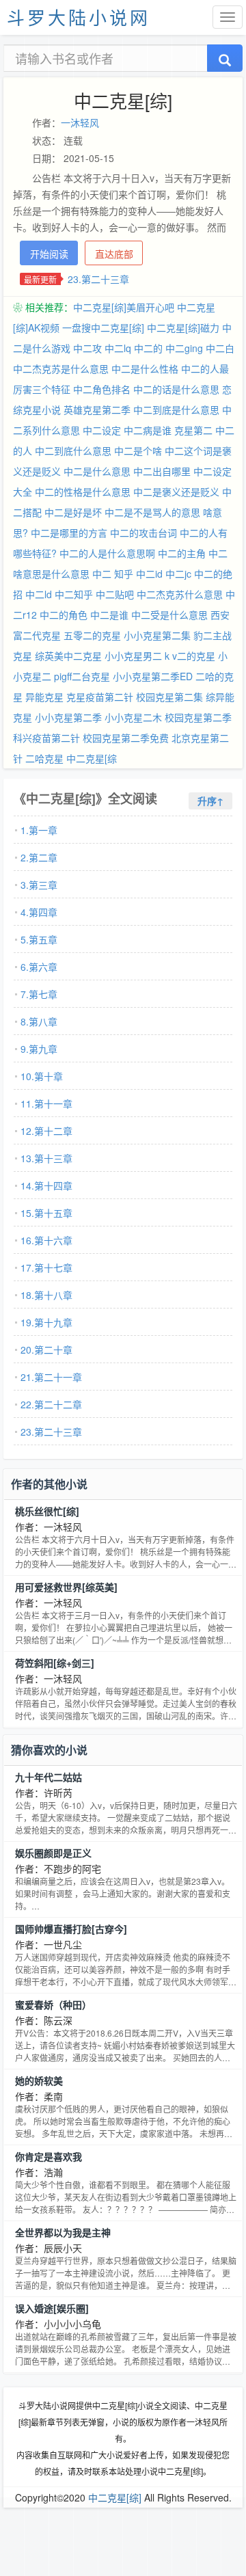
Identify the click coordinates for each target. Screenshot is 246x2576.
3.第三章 (39, 885)
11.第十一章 (46, 1103)
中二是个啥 (138, 451)
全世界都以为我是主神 (63, 2232)
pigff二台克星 (82, 676)
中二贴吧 (115, 594)
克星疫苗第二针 (100, 697)
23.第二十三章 (98, 279)
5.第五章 (39, 939)
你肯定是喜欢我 (49, 2156)
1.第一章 (39, 830)
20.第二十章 (46, 1350)
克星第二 (193, 430)
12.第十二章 (46, 1131)
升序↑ (210, 801)
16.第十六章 (46, 1240)
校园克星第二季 (198, 717)
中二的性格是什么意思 (83, 492)
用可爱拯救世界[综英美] (66, 1587)
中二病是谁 (148, 430)
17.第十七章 (46, 1267)
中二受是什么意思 (169, 615)
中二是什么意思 (97, 471)
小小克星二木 (133, 717)
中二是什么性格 (145, 368)
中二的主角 (182, 553)
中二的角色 (64, 615)
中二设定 (102, 430)
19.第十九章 (46, 1322)
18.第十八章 (46, 1295)
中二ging (184, 348)
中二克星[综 (92, 758)
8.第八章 (39, 1021)
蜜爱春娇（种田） (53, 2004)
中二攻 (87, 348)
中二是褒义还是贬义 (176, 492)
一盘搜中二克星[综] (103, 327)
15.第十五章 (46, 1213)
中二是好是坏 (73, 512)
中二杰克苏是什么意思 (61, 368)
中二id (149, 574)
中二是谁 (109, 615)
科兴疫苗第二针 (46, 738)
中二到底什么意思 (73, 451)
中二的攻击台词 (143, 533)
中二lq (118, 348)
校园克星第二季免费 (126, 738)
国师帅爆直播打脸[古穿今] (71, 1929)
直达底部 (114, 254)
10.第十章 (42, 1076)
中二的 (148, 348)
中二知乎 (74, 594)
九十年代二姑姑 (49, 1777)
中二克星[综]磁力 (183, 327)
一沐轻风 (80, 122)
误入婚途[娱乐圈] (52, 2308)
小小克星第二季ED (153, 676)
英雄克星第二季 (97, 410)
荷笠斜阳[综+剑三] (55, 1663)
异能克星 (44, 697)
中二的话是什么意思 (176, 389)
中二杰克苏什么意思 (180, 594)
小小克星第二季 (68, 717)
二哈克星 (44, 758)
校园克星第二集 (169, 697)
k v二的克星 (190, 656)
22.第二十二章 (51, 1404)
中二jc (178, 574)
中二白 (220, 348)
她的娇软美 (39, 2080)
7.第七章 (39, 994)
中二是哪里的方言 (69, 533)
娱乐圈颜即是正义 (53, 1853)
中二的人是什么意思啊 (107, 553)
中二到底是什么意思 (176, 410)
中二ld (39, 594)
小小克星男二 (133, 656)
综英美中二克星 (68, 656)
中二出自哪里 (162, 471)
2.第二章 (39, 857)
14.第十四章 (46, 1185)
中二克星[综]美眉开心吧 (124, 307)
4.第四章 (39, 912)
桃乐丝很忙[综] (47, 1511)
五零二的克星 (92, 635)
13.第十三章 (46, 1158)
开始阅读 (49, 254)
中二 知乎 (113, 574)
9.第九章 (39, 1049)
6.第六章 (39, 967)
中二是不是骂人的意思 (152, 512)
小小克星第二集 (157, 635)
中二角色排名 (102, 389)
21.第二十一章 (51, 1377)
